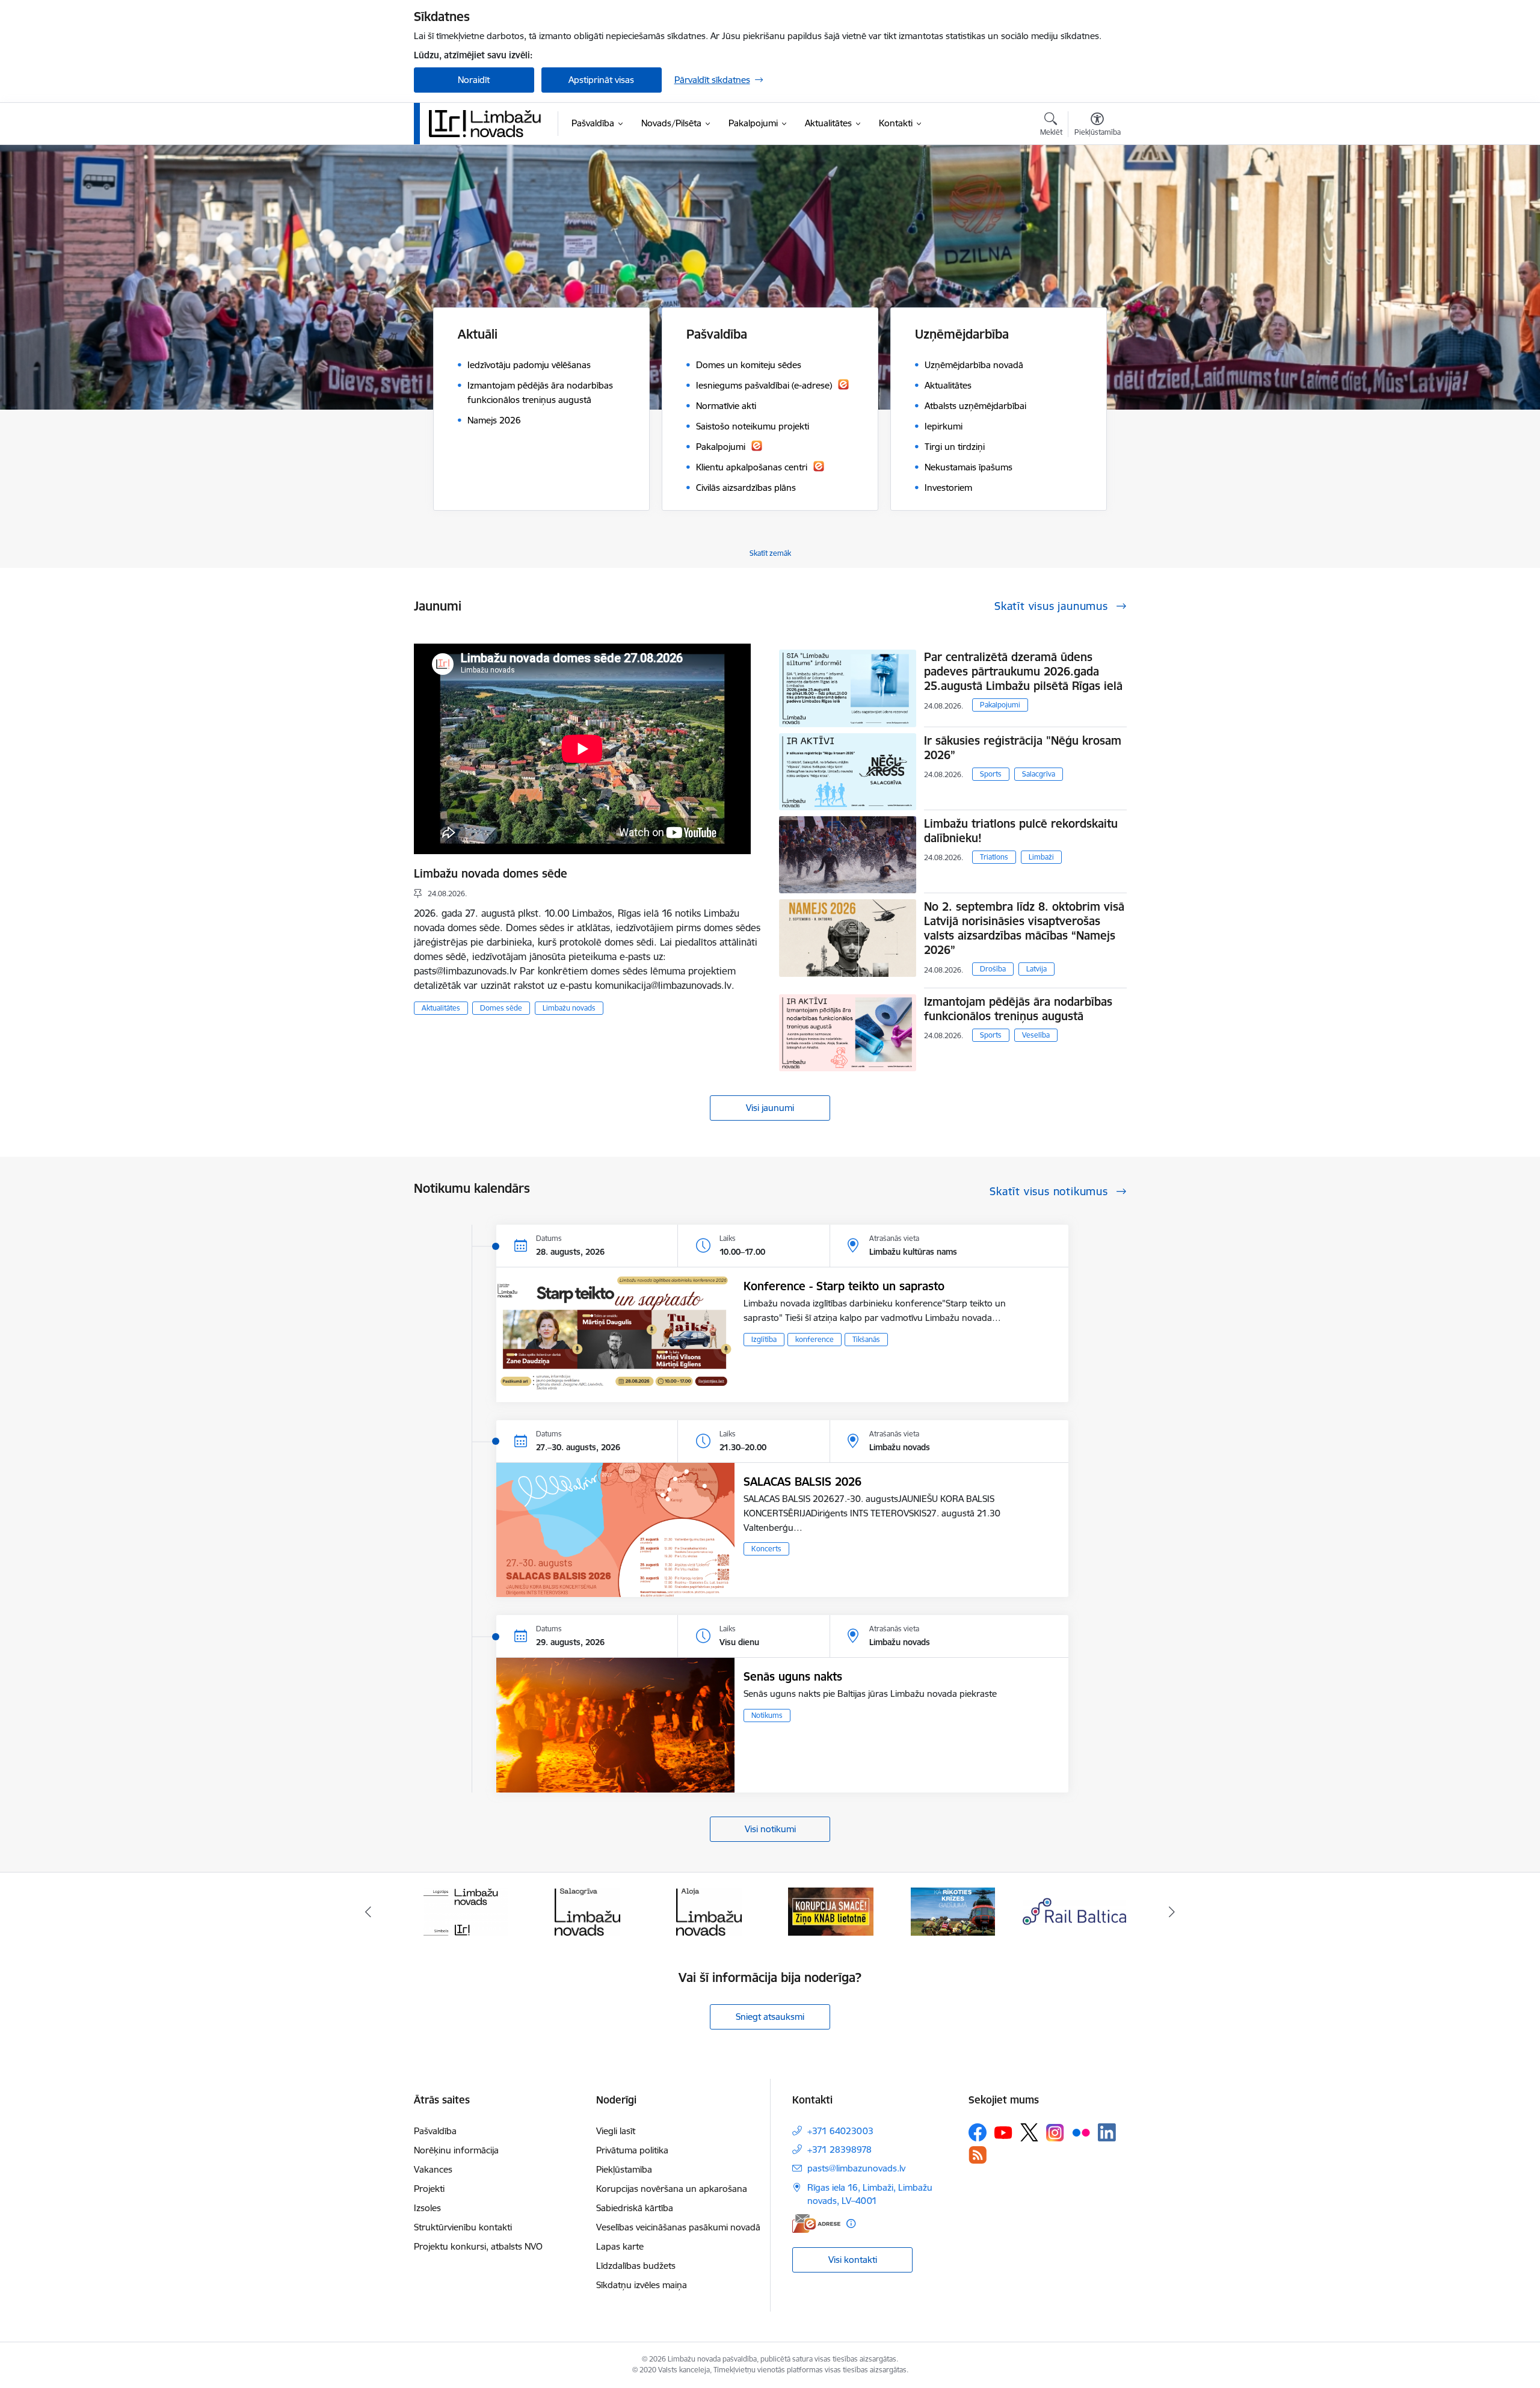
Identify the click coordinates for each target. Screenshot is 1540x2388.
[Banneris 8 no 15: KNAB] (709, 1911)
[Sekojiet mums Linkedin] (1107, 2132)
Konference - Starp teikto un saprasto (844, 1286)
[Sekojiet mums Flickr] (1081, 2132)
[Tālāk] (1172, 1912)
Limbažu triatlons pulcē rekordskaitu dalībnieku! (1021, 831)
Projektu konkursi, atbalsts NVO (478, 2246)
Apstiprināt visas (601, 80)
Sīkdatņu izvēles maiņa (642, 2285)
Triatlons (994, 857)
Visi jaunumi (770, 1108)
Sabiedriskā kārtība (635, 2208)
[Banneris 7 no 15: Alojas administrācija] (587, 1911)
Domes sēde (501, 1008)
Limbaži (1041, 857)
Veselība (1036, 1035)
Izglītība (764, 1339)
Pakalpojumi (1000, 705)
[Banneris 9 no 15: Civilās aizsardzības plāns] (831, 1911)
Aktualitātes (441, 1008)
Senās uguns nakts (793, 1676)
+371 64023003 (840, 2131)
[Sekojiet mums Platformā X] (1029, 2132)
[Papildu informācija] (851, 2223)
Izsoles (427, 2208)
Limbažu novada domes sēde (491, 873)
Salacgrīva (1039, 774)
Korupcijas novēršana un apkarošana (672, 2189)
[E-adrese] (816, 2223)
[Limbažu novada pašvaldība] (489, 123)
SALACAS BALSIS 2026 (802, 1482)
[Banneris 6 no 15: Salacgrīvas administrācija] (465, 1911)
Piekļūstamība (624, 2169)
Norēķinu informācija (456, 2150)
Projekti (429, 2189)
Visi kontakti (853, 2260)
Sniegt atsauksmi (770, 2017)
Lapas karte (620, 2246)
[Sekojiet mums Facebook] (978, 2132)
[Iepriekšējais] (368, 1912)
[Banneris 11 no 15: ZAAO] (1075, 1911)
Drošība (993, 969)
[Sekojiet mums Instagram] (1055, 2133)
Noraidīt (474, 80)
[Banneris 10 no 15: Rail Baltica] (953, 1911)
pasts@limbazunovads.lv (856, 2168)
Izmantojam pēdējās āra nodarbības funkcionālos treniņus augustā (1018, 1009)
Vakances (433, 2169)
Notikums (767, 1715)
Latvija (1036, 969)
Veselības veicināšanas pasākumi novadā (678, 2227)
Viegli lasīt (616, 2131)
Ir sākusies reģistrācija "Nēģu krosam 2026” (1023, 748)
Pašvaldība (435, 2131)
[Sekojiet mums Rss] (978, 2155)
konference (815, 1339)
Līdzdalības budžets (636, 2266)
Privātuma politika (632, 2150)
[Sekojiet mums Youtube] (1003, 2132)
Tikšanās (866, 1339)
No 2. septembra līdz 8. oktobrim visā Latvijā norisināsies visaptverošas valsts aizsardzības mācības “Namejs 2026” (1024, 928)
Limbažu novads (569, 1008)
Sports (991, 774)
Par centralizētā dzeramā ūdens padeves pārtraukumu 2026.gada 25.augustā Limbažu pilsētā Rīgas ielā (1023, 671)
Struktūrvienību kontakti (463, 2227)
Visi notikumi (770, 1829)
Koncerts (766, 1549)
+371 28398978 (839, 2150)
